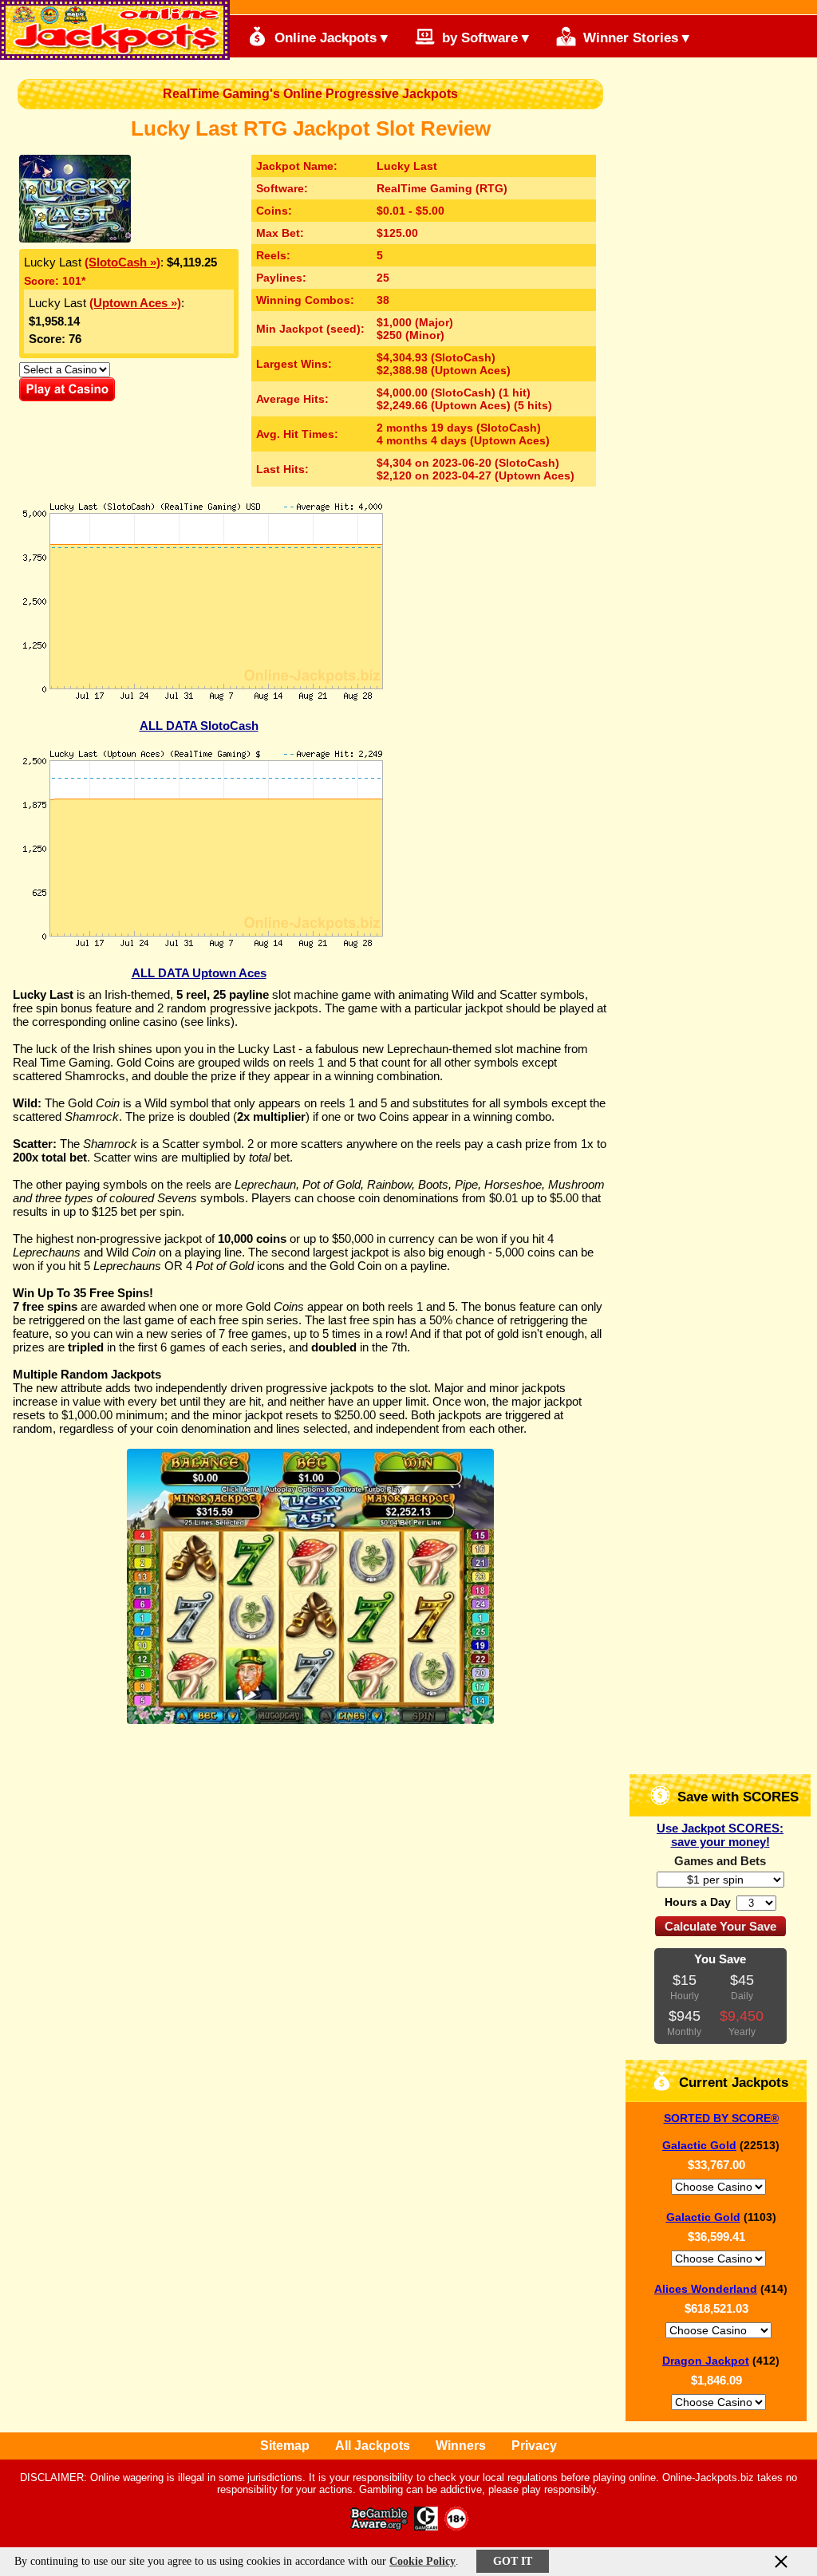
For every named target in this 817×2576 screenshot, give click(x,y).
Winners (461, 2446)
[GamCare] (426, 2526)
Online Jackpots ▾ (329, 38)
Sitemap (285, 2446)
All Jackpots (373, 2446)
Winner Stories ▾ (634, 38)
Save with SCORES (736, 1797)
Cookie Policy (422, 2561)
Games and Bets (720, 1861)
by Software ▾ (483, 38)
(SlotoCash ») (122, 262)
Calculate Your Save (720, 1926)
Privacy (534, 2446)
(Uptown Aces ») (135, 303)
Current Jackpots (732, 2083)
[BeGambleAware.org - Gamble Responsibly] (380, 2526)
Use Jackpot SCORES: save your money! (720, 1835)
